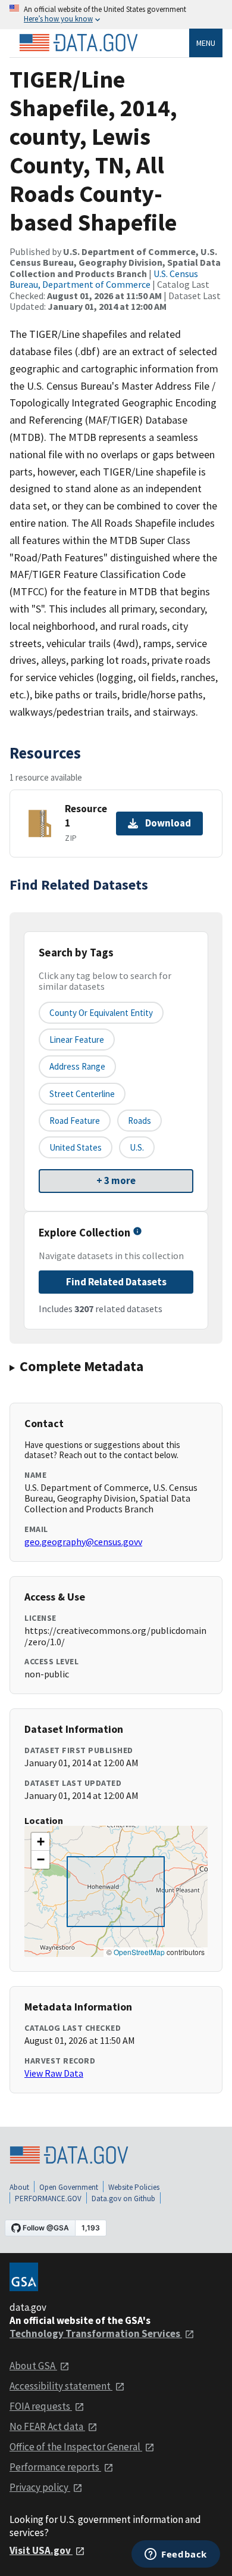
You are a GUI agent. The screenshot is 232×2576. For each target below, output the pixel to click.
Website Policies (134, 2187)
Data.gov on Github (123, 2199)
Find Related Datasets (116, 1282)
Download (168, 823)
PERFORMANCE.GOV (48, 2199)
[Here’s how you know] (116, 15)
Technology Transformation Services (96, 2333)
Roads (139, 1121)
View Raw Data (54, 2073)
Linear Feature (77, 1040)
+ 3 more (116, 1180)
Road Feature (75, 1121)
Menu (206, 43)
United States (76, 1147)
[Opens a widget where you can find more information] (176, 2555)
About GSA (33, 2366)
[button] (40, 1842)
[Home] (79, 43)
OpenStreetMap (139, 1952)
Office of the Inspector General (76, 2447)
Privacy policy (40, 2487)
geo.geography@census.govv (83, 1542)
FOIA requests (41, 2406)
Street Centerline (82, 1094)
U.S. (137, 1147)
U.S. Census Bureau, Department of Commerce (104, 279)
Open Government (69, 2187)
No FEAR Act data (47, 2426)
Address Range (77, 1066)
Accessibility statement (61, 2386)
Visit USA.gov (41, 2550)
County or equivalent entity (101, 1013)
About (19, 2187)
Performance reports (55, 2467)
